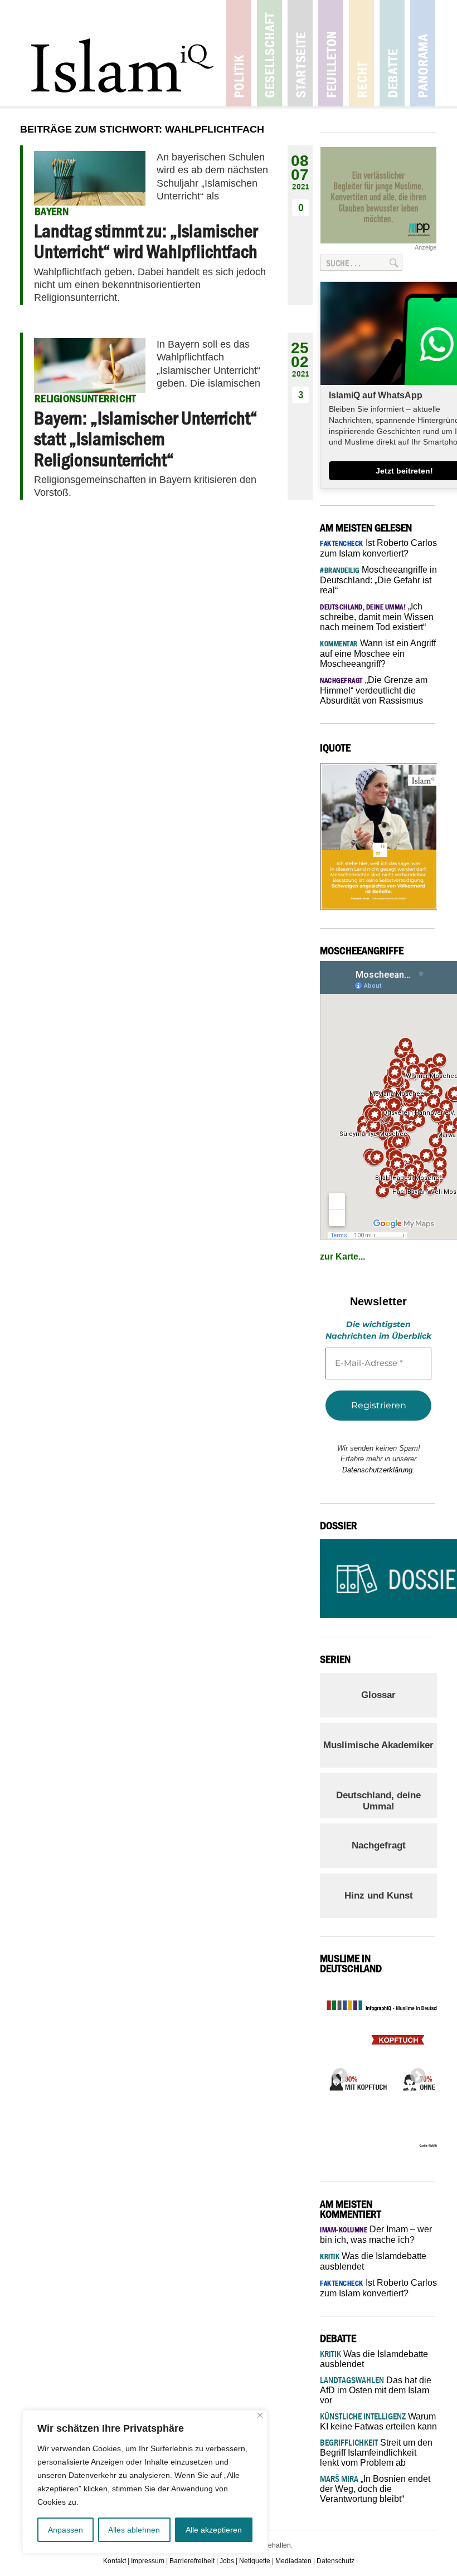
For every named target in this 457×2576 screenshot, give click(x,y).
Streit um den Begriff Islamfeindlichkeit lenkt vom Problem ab (376, 2453)
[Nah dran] (260, 2415)
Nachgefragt (379, 1845)
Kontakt (115, 2561)
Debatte (392, 53)
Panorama (423, 53)
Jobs (227, 2561)
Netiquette (255, 2561)
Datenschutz (336, 2561)
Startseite (300, 53)
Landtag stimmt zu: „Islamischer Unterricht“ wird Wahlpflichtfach (146, 241)
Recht (361, 53)
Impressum (148, 2561)
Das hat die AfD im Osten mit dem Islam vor (376, 2390)
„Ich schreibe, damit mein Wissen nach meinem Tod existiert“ (377, 617)
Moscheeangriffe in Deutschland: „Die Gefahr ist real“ (378, 580)
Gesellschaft (269, 53)
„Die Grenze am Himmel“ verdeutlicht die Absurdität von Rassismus (374, 690)
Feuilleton (331, 53)
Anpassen (65, 2530)
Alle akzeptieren (214, 2530)
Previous (337, 2073)
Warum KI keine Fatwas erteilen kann (378, 2421)
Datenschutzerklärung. (378, 1470)
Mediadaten (293, 2561)
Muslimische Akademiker (378, 1745)
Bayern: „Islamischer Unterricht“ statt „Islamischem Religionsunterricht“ (146, 439)
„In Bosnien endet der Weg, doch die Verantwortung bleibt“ (375, 2489)
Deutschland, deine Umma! (378, 1801)
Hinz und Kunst (379, 1896)
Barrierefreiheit (192, 2561)
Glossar (378, 1695)
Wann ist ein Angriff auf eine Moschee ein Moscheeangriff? (378, 653)
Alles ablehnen (134, 2530)
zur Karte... (342, 1257)
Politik (239, 53)
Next (415, 2073)
